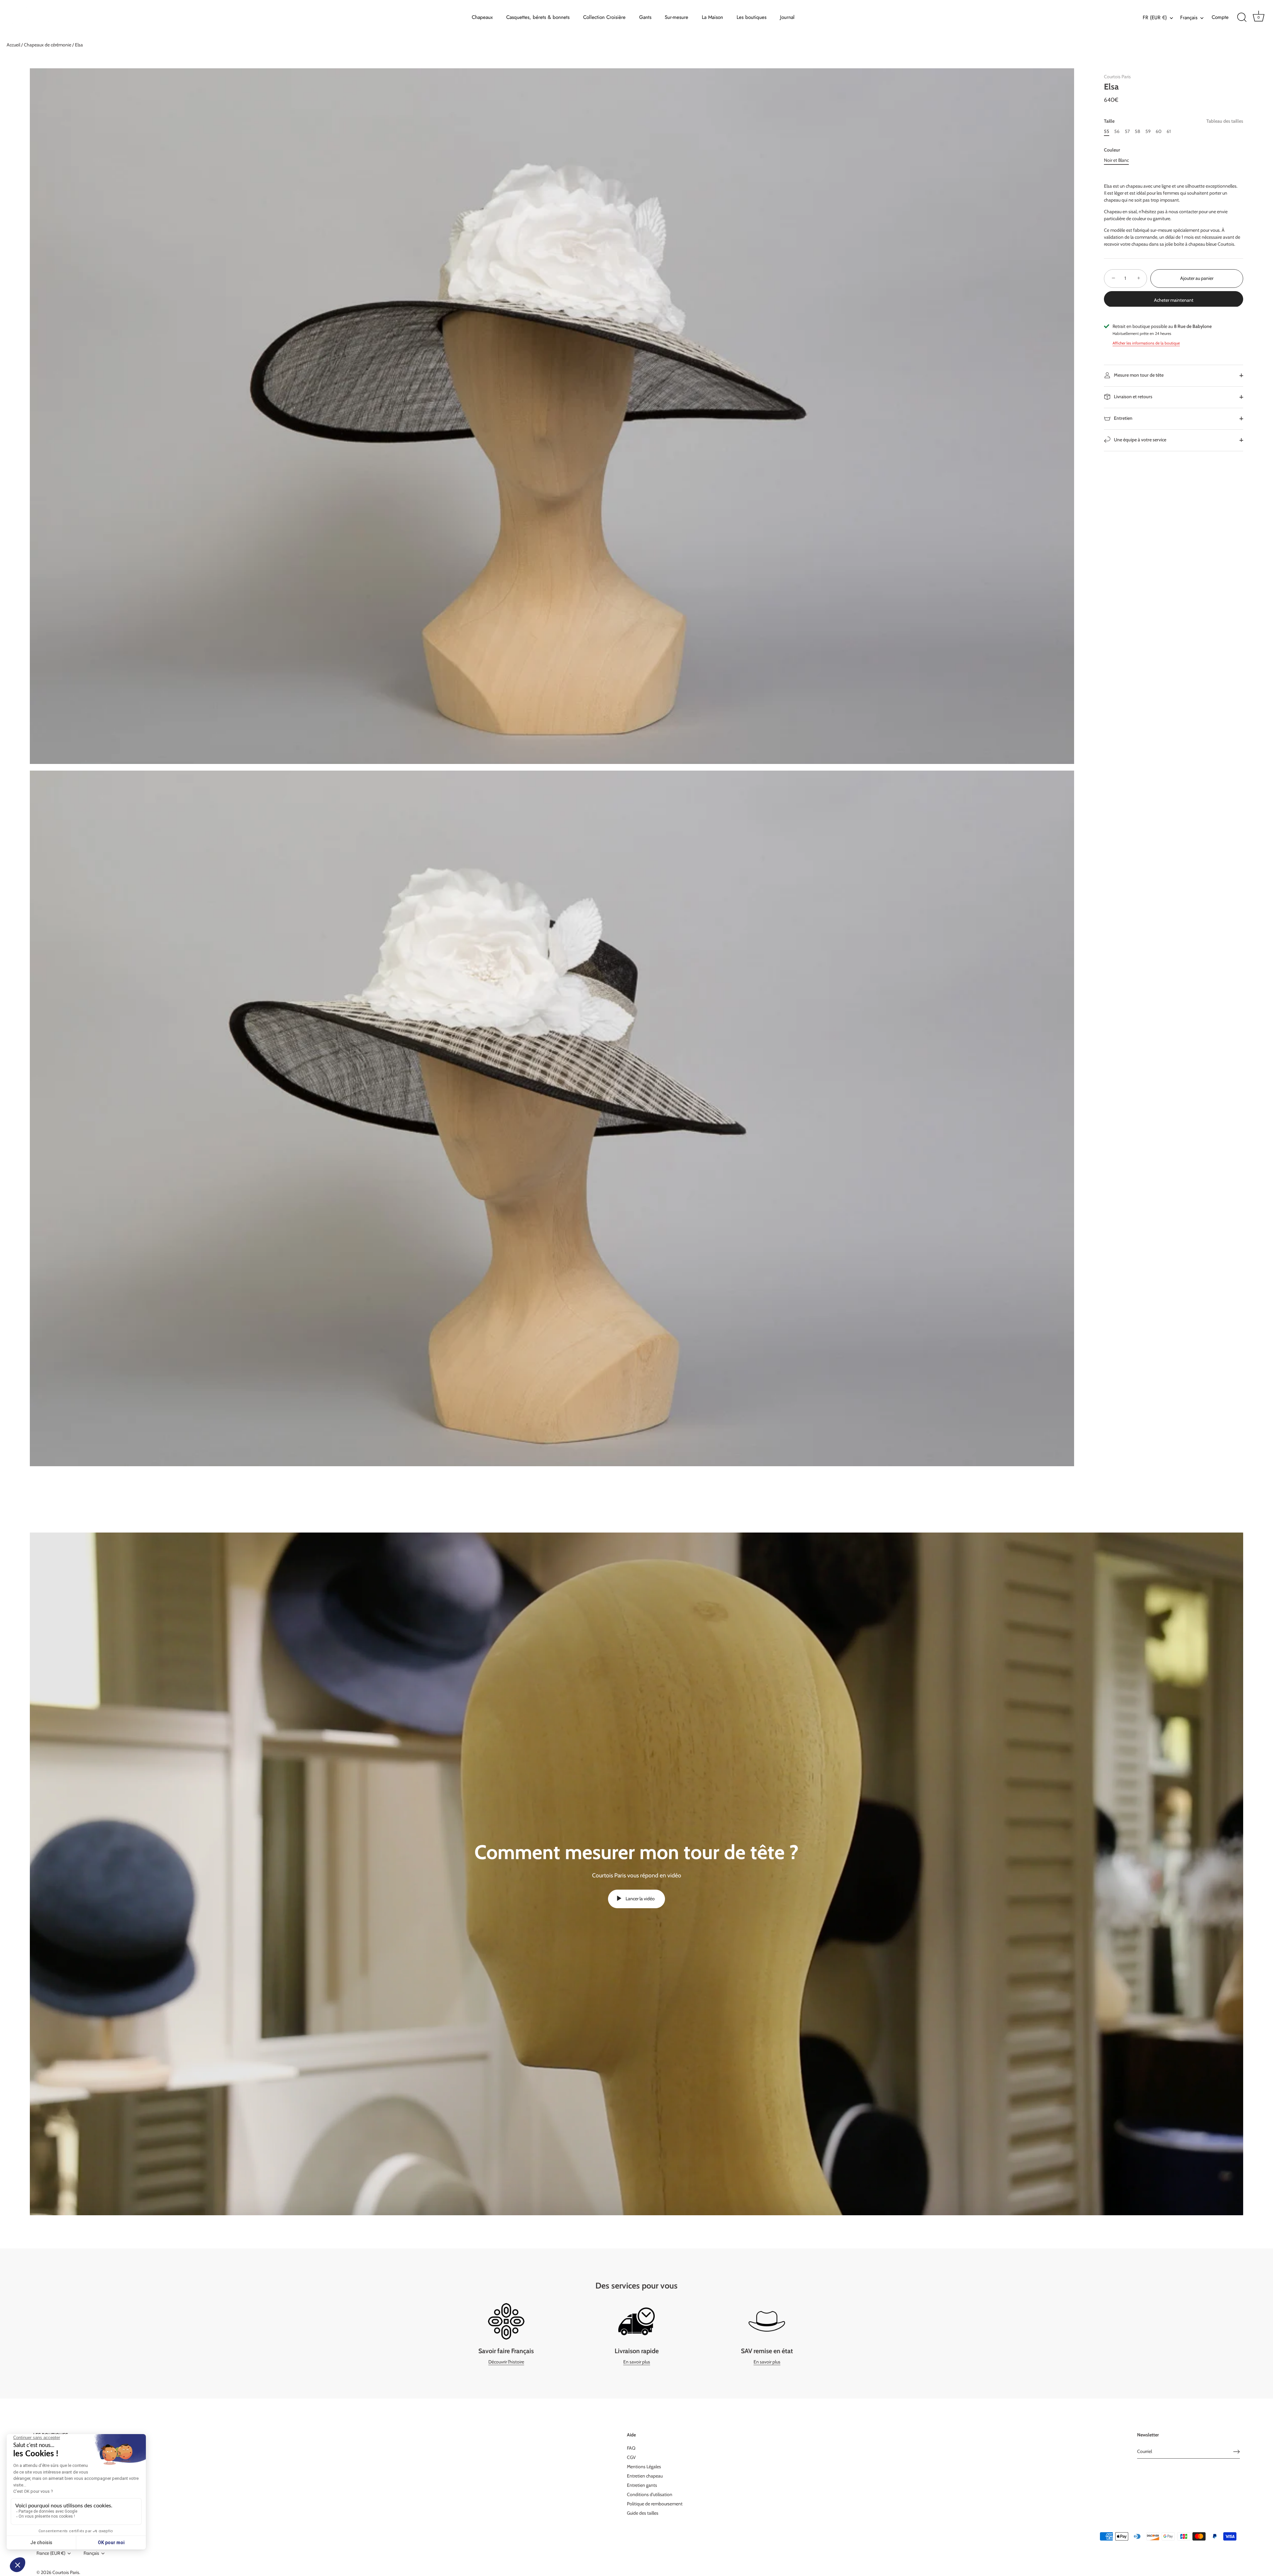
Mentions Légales (644, 2467)
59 (1148, 131)
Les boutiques (752, 17)
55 (1107, 131)
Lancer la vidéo (640, 1899)
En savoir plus (637, 2362)
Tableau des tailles (1225, 121)
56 (1117, 131)
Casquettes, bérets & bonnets (538, 17)
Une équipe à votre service (1140, 440)
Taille (1174, 121)
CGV (631, 2457)
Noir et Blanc (1116, 160)
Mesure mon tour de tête (1138, 375)
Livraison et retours (1133, 397)
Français (1189, 18)
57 (1127, 131)
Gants (645, 17)
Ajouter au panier (1197, 278)
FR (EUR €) (1155, 18)
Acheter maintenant (1174, 300)
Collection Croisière (604, 17)
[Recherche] (1242, 18)
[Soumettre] (1237, 2452)
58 (1137, 131)
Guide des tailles (643, 2513)
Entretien (1123, 418)
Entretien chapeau (645, 2476)
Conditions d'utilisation (650, 2494)
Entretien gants (642, 2485)
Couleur (1112, 150)
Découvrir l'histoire (506, 2362)
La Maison (712, 17)
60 (1159, 131)
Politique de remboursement (655, 2504)
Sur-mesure (676, 17)
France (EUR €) (51, 2553)
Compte (1220, 17)
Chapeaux (482, 17)
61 (1169, 131)
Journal (787, 17)
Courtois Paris (1117, 77)
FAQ (631, 2448)
